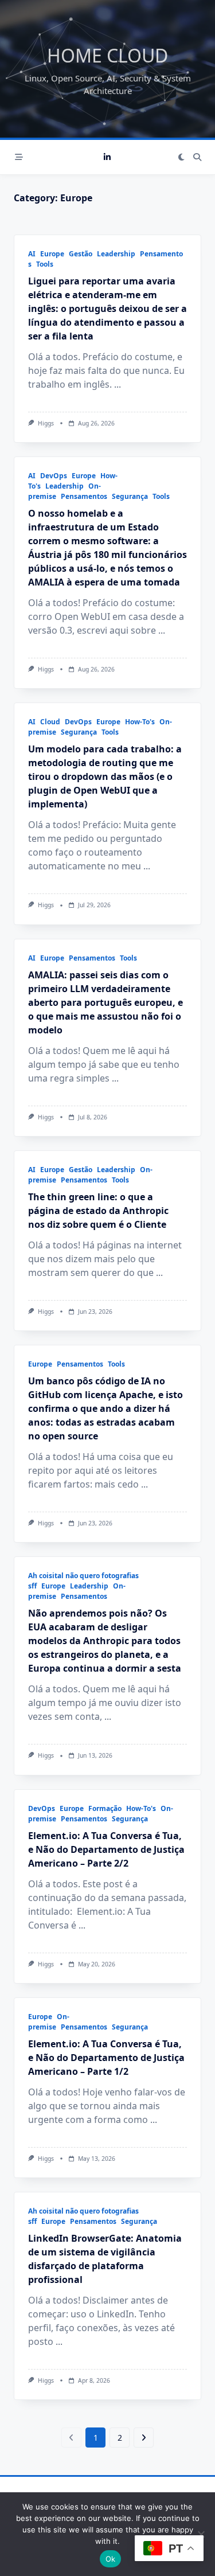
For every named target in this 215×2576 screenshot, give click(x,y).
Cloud (50, 722)
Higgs (46, 423)
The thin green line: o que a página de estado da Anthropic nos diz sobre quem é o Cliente (98, 1211)
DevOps (54, 476)
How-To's (140, 722)
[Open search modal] (197, 157)
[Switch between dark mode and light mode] (181, 157)
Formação (105, 1808)
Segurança (130, 496)
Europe (52, 254)
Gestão (81, 254)
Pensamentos (84, 496)
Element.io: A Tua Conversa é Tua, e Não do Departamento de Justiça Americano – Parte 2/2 (106, 1849)
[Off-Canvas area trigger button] (19, 157)
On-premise (49, 2022)
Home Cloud (107, 55)
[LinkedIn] (107, 157)
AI (32, 254)
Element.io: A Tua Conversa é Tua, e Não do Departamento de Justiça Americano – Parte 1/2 (106, 2058)
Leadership (116, 254)
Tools (45, 264)
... (118, 384)
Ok (111, 2559)
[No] (201, 2534)
